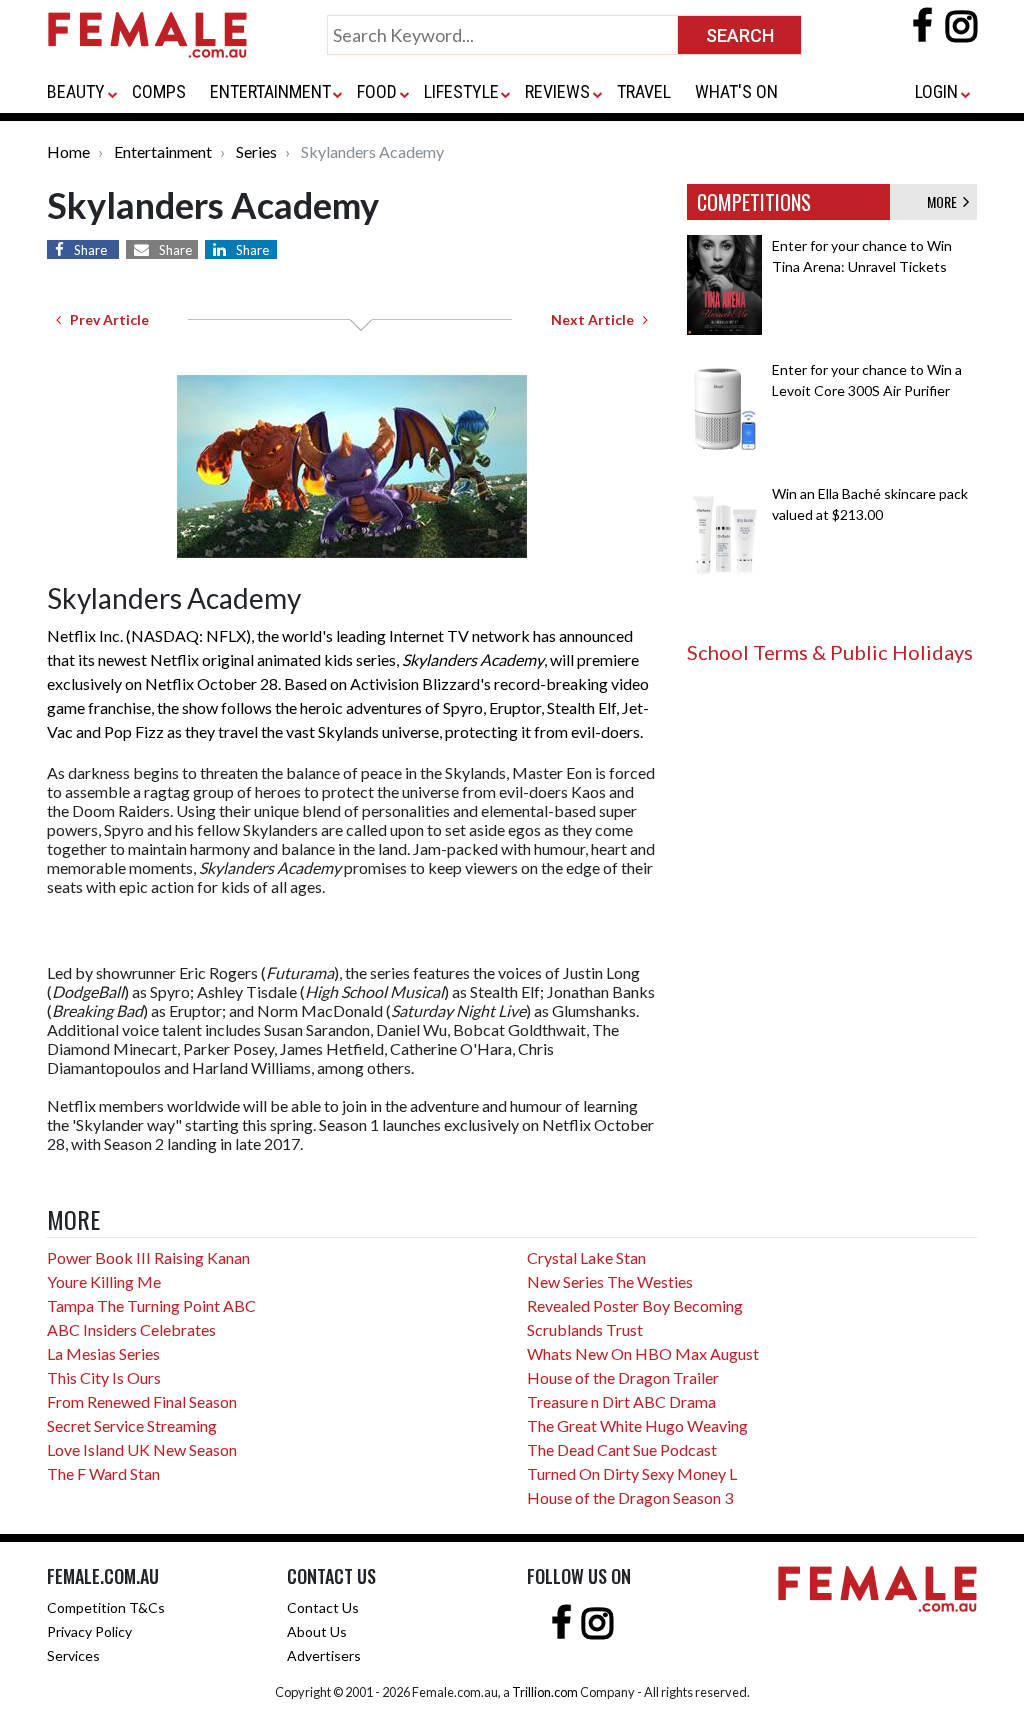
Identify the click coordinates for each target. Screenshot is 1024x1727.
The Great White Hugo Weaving (637, 1425)
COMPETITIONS (754, 202)
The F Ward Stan (103, 1473)
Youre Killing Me (104, 1281)
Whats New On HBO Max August (643, 1353)
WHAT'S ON (736, 91)
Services (73, 1655)
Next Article (597, 319)
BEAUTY (76, 91)
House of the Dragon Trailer (623, 1377)
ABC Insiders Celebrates (131, 1329)
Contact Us (323, 1607)
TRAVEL (644, 91)
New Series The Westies (610, 1281)
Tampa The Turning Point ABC (151, 1305)
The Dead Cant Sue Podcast (622, 1449)
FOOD (377, 91)
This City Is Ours (104, 1377)
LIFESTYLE (461, 91)
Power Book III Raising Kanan (148, 1257)
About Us (317, 1631)
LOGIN (936, 91)
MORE (945, 201)
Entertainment (163, 151)
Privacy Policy (89, 1631)
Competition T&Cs (106, 1607)
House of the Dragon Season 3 (630, 1497)
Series (256, 151)
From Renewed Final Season (142, 1401)
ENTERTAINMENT (270, 91)
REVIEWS (557, 91)
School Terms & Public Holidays (830, 652)
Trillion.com (545, 1692)
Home (68, 151)
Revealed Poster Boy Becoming (635, 1305)
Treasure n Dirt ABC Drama (621, 1401)
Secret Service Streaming (132, 1425)
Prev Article (105, 319)
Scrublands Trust (585, 1329)
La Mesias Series (103, 1353)
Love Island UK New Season (142, 1449)
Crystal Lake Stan (586, 1257)
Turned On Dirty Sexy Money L (632, 1473)
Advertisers (324, 1655)
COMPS (159, 91)
